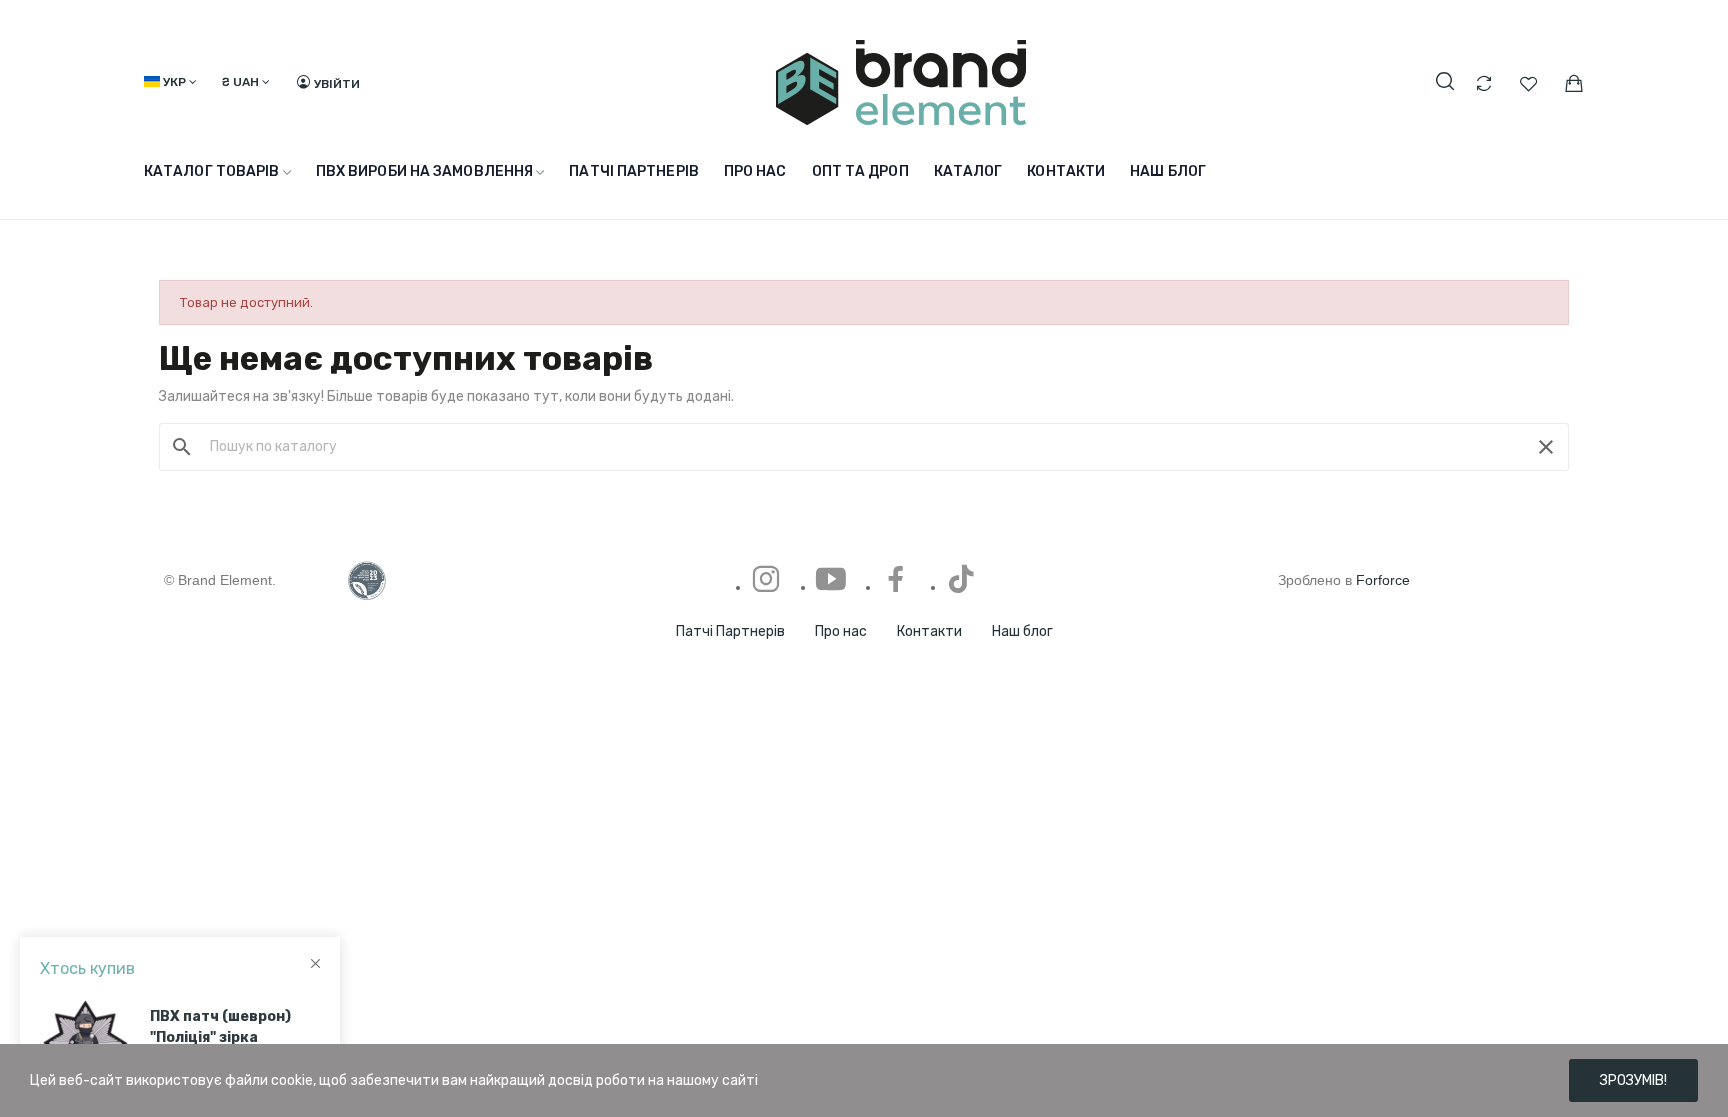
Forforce (1383, 580)
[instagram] (766, 580)
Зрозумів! (1633, 1080)
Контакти (929, 631)
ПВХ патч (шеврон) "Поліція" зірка (220, 1017)
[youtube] (831, 580)
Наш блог (1022, 631)
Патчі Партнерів (730, 631)
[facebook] (896, 580)
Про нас (841, 631)
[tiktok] (961, 580)
